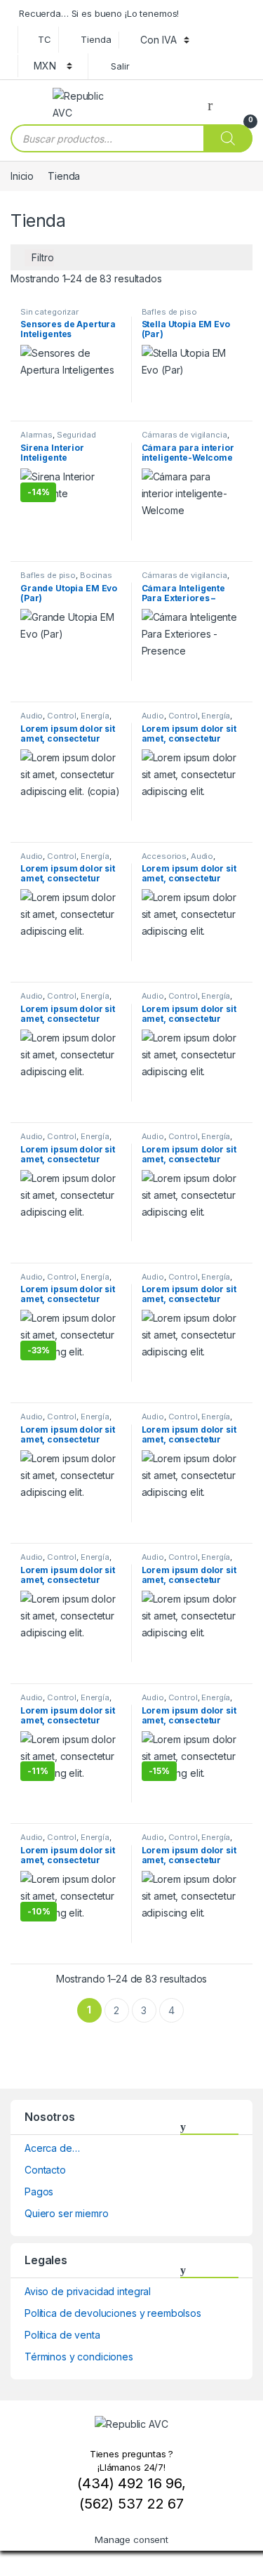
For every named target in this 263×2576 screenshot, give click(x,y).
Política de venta (62, 2335)
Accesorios (164, 856)
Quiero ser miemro (67, 2213)
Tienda (96, 39)
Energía (95, 716)
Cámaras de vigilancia (184, 435)
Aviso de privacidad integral (88, 2291)
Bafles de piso (169, 312)
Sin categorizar (49, 312)
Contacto (45, 2170)
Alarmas (36, 435)
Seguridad (76, 435)
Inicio (22, 176)
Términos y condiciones (79, 2357)
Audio (32, 716)
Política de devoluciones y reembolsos (113, 2313)
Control (62, 716)
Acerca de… (52, 2148)
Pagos (39, 2191)
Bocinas (96, 575)
